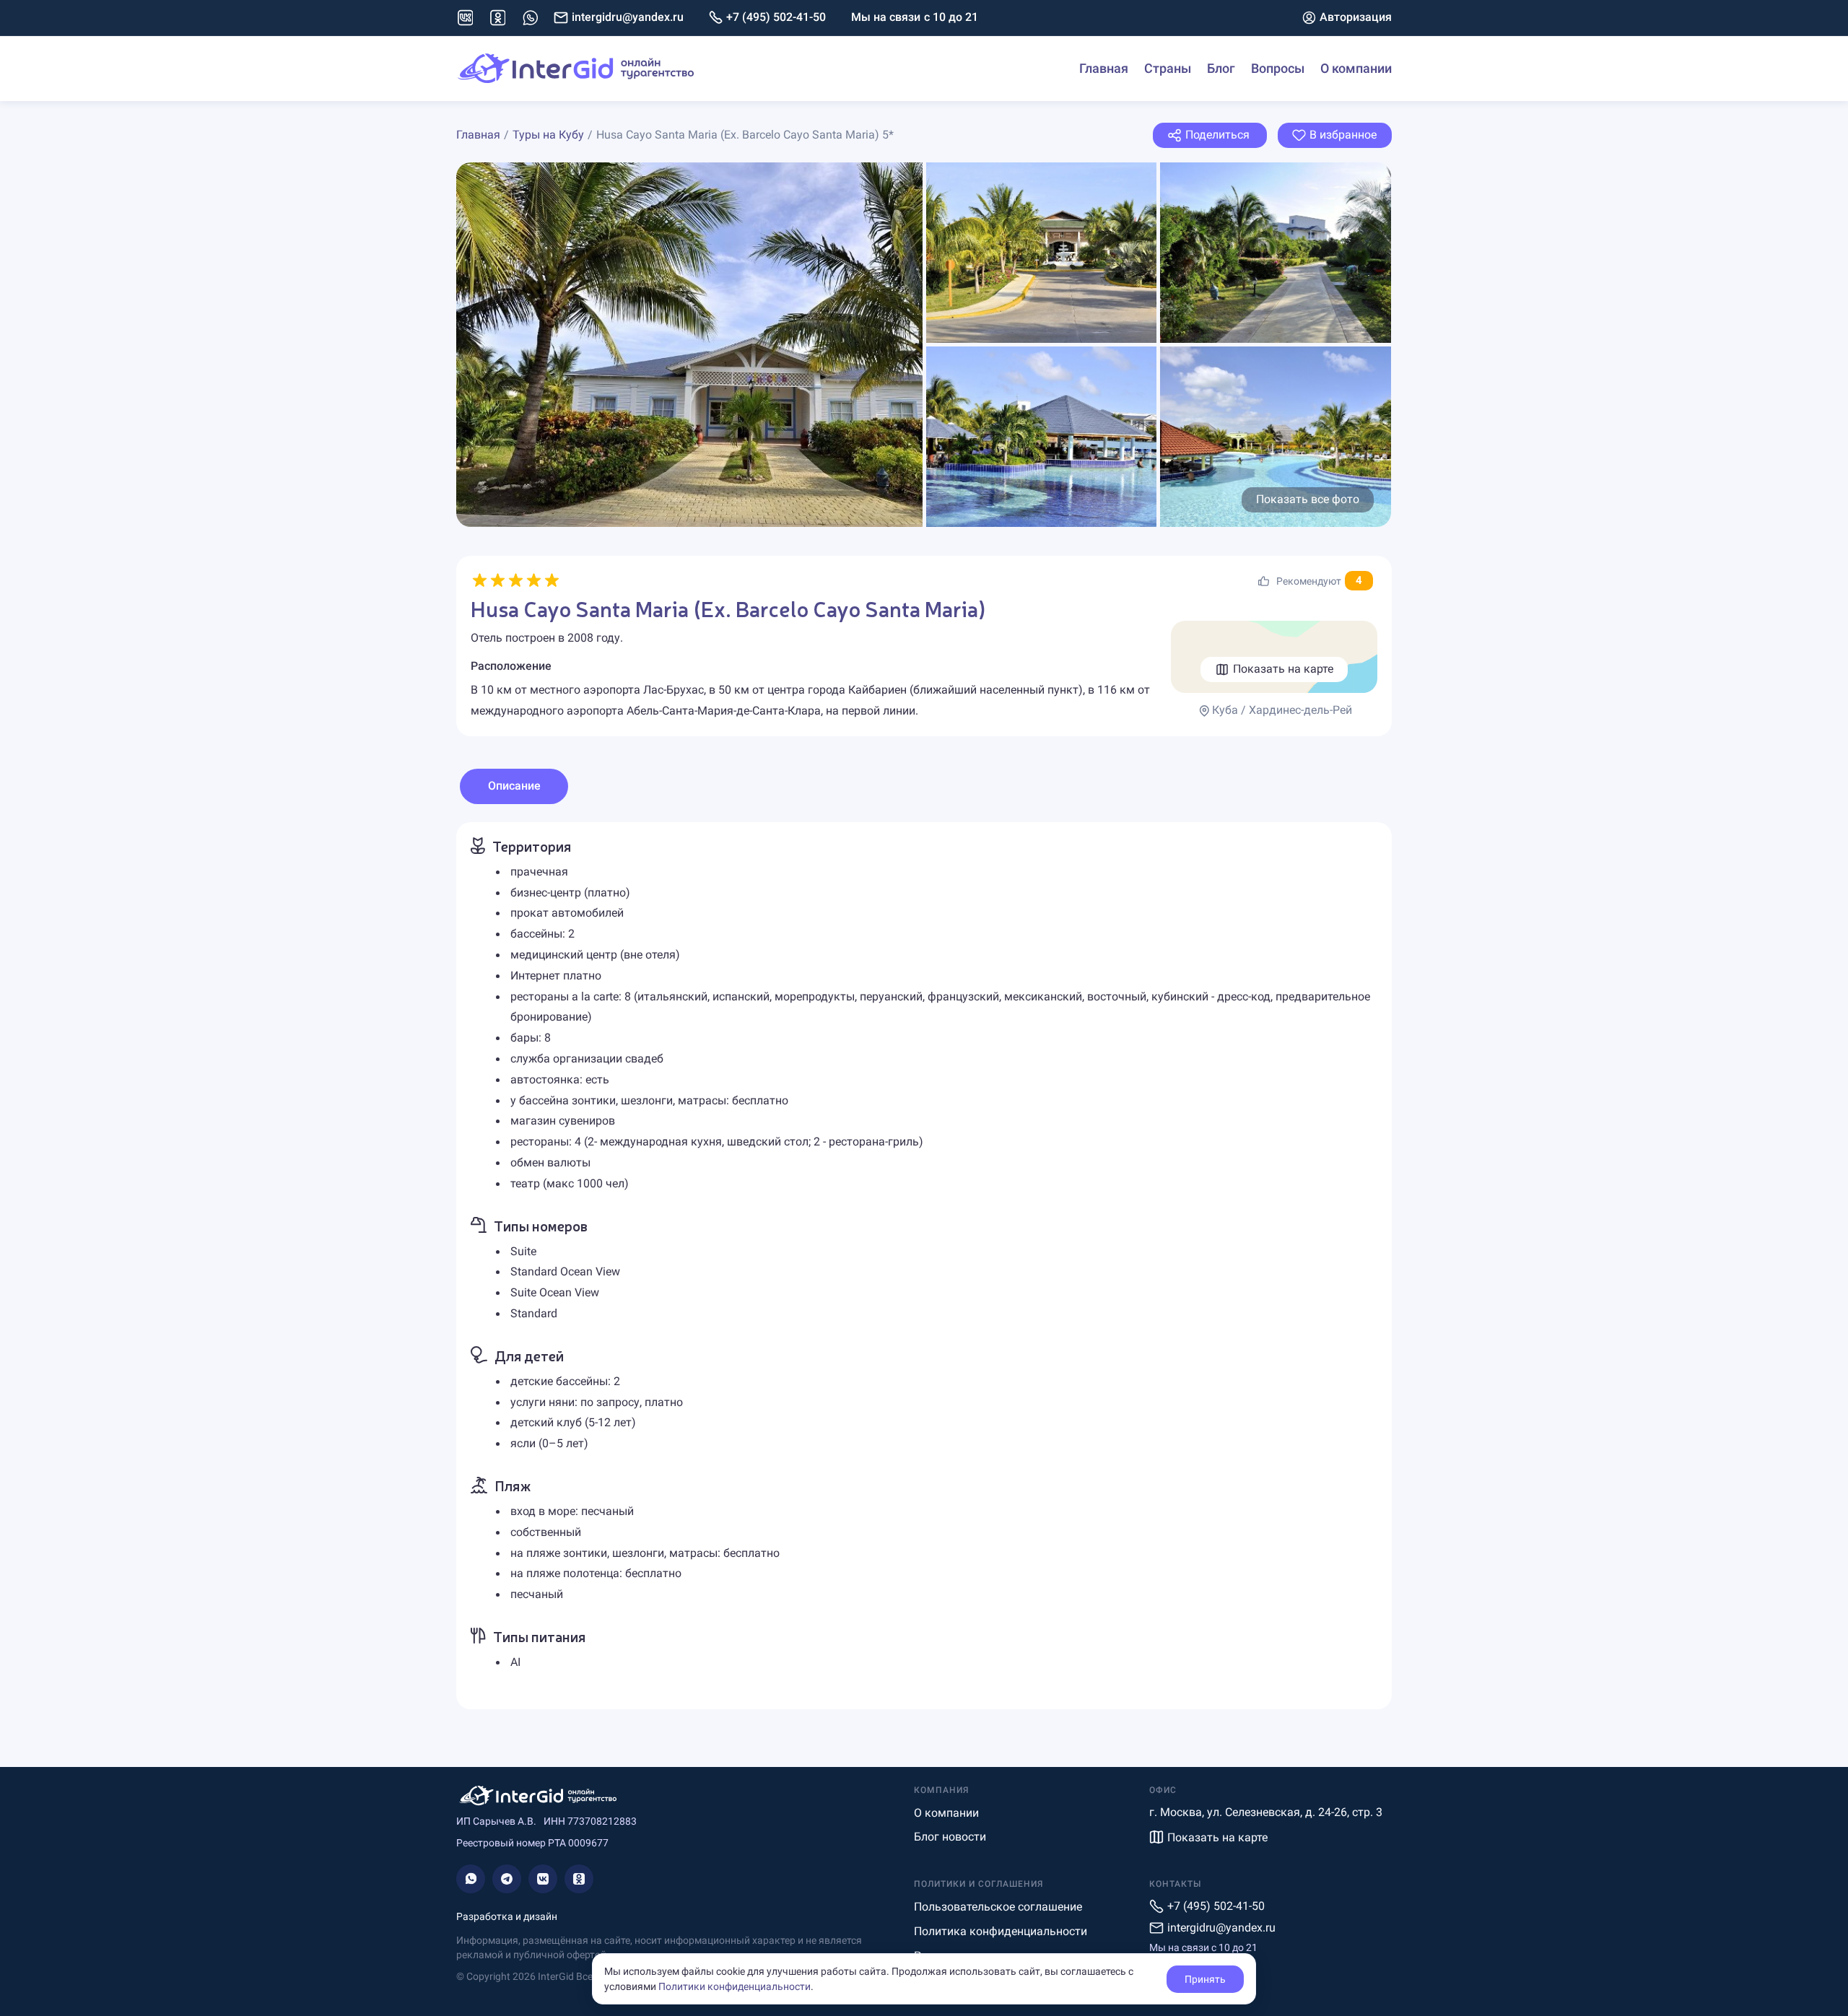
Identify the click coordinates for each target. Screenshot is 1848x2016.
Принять (1205, 1979)
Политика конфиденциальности (1001, 1931)
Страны (1168, 68)
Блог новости (950, 1837)
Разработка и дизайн (507, 1916)
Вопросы (1278, 68)
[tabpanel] (924, 1266)
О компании (1356, 68)
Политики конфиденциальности (735, 1986)
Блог (1221, 68)
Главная (1104, 68)
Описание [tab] (514, 786)
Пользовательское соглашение (998, 1907)
